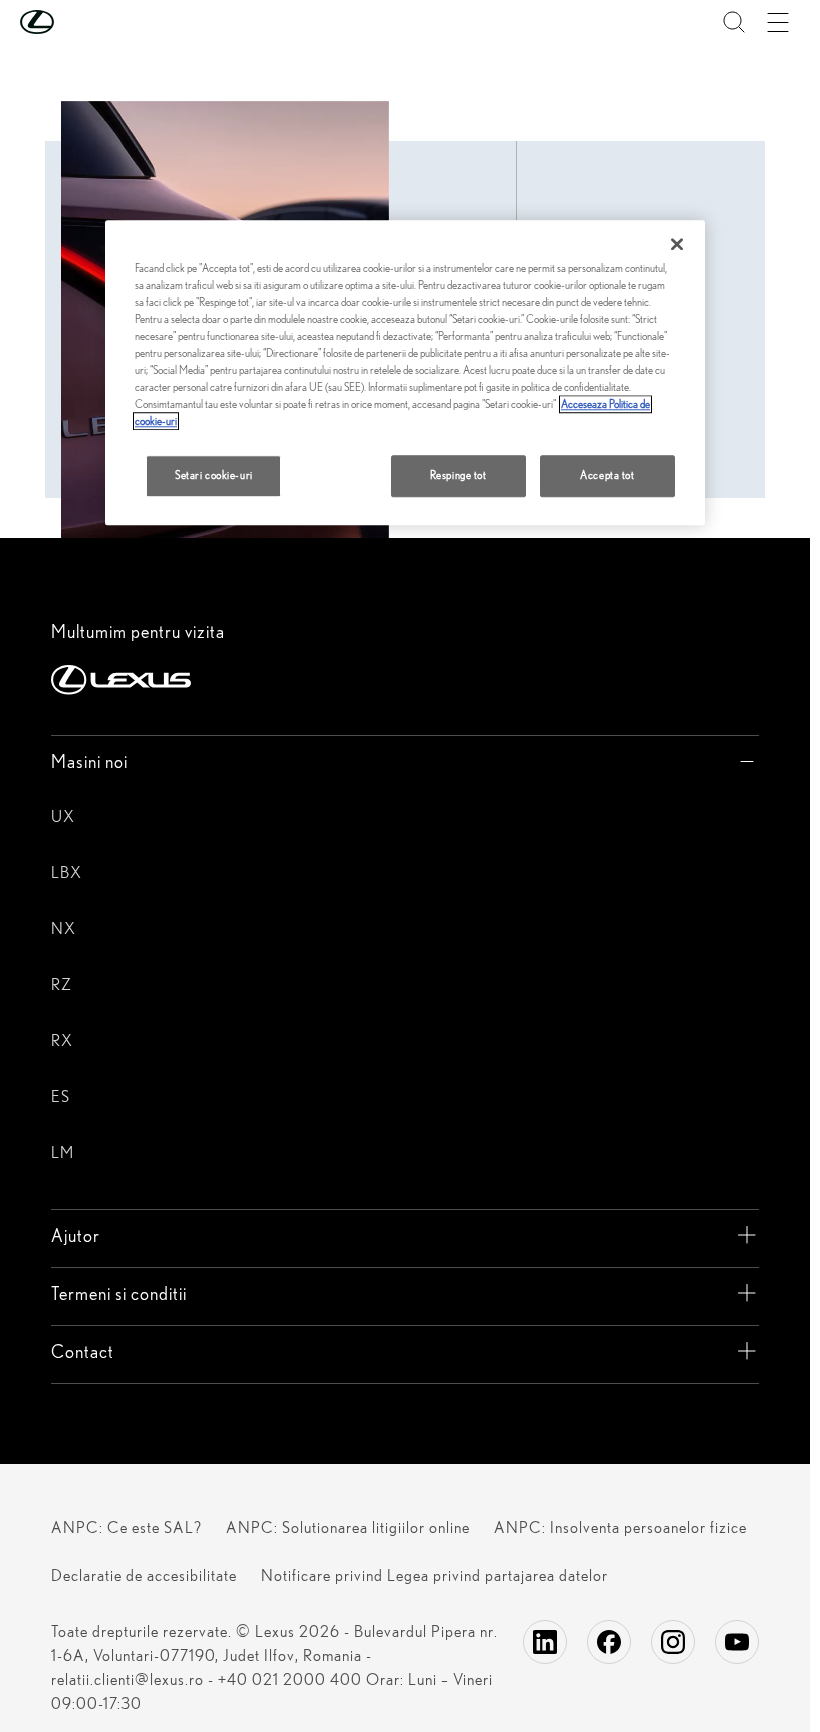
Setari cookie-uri (214, 476)
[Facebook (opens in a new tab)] (609, 1642)
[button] (77, 22)
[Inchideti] (677, 244)
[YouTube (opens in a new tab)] (737, 1642)
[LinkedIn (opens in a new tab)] (545, 1642)
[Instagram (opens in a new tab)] (673, 1642)
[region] (405, 373)
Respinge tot (458, 476)
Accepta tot (607, 476)
